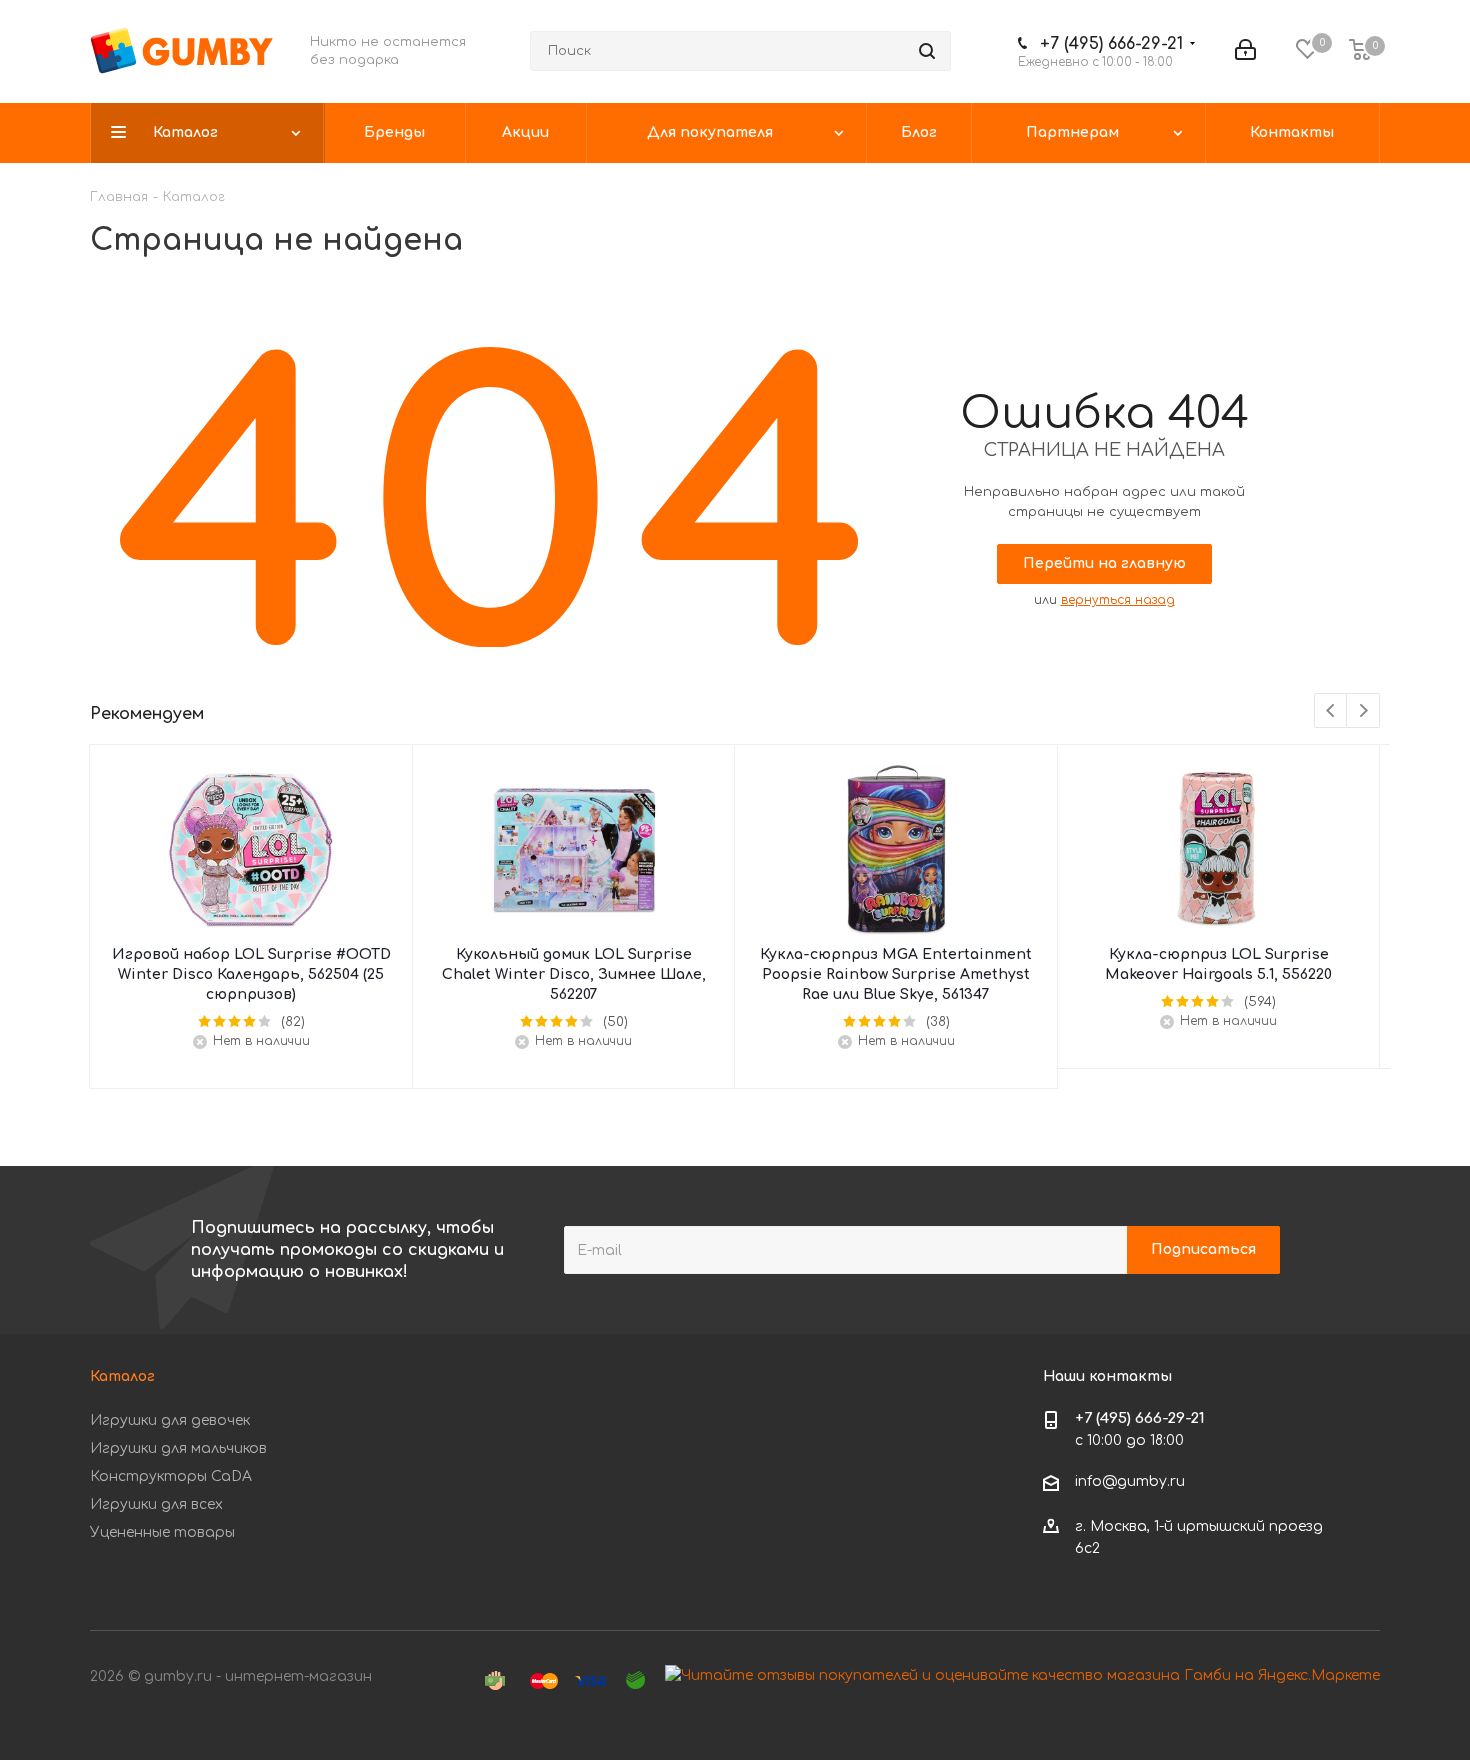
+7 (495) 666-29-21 (1111, 44)
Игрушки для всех (156, 1504)
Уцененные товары (162, 1532)
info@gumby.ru (1130, 1482)
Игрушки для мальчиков (178, 1448)
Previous (1331, 711)
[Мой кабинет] (1245, 51)
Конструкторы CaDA (171, 1476)
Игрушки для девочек (170, 1420)
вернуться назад (1118, 600)
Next (1363, 711)
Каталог (122, 1376)
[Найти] (927, 51)
